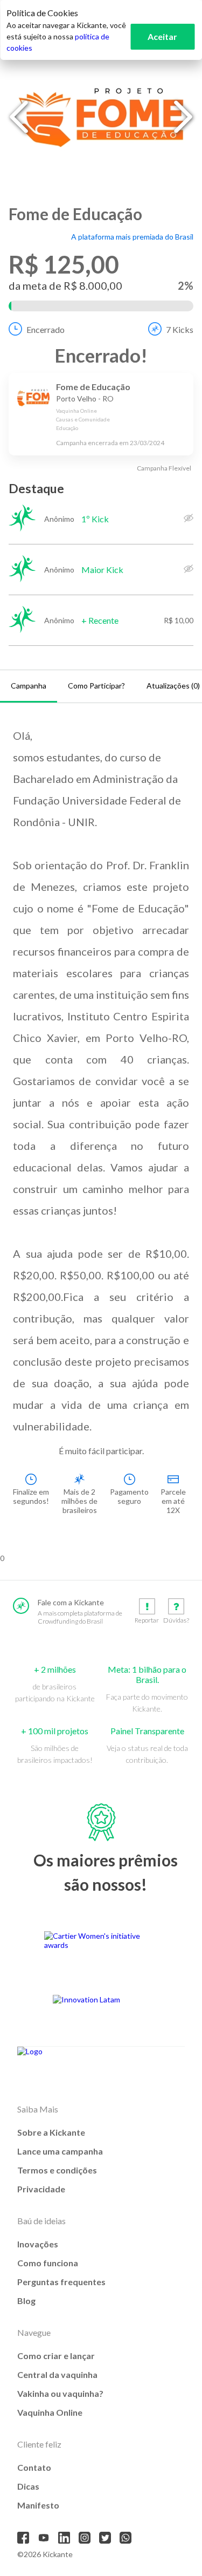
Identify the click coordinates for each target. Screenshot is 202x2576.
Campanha (29, 686)
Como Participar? (96, 686)
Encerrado (46, 329)
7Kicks (180, 329)
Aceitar (162, 36)
